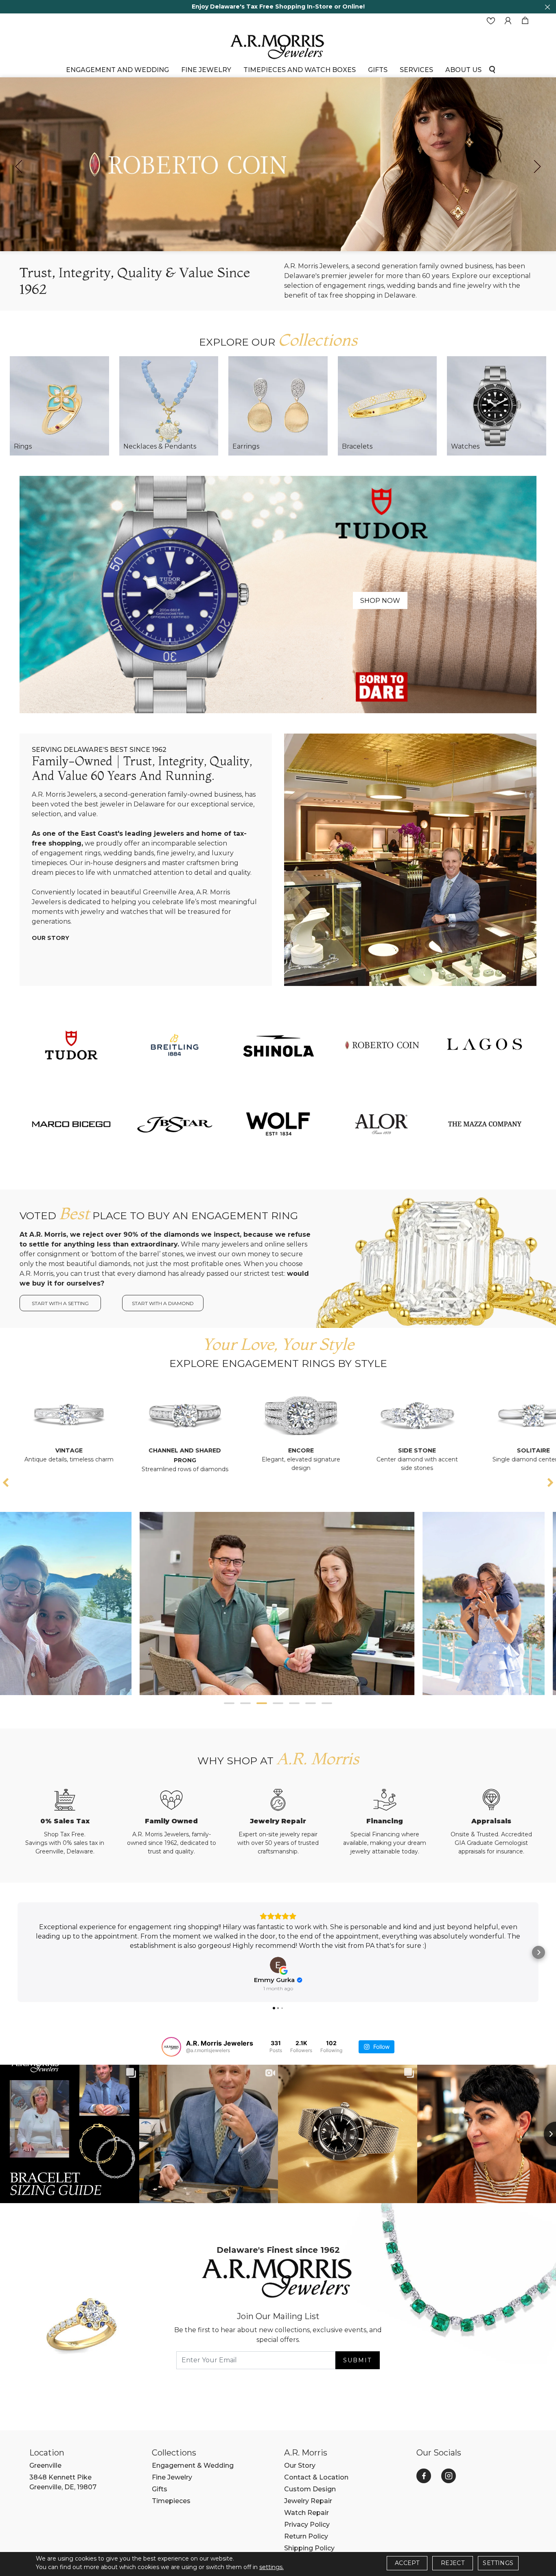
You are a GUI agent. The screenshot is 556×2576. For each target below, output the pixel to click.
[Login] (508, 21)
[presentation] (19, 166)
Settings (498, 2563)
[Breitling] (175, 1045)
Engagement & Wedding (193, 2465)
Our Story (50, 938)
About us (463, 70)
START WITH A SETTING (60, 1303)
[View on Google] (278, 1965)
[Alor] (381, 1124)
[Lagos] (485, 1045)
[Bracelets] (387, 406)
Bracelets (357, 446)
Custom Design (310, 2489)
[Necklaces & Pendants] (169, 406)
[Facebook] (424, 2476)
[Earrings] (278, 406)
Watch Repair (306, 2513)
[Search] (492, 69)
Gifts (160, 2489)
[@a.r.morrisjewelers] (171, 2047)
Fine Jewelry (206, 70)
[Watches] (497, 406)
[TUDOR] (71, 1045)
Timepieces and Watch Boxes (300, 70)
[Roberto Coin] (381, 1045)
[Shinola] (278, 1045)
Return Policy (306, 2536)
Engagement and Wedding (117, 70)
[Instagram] (449, 2476)
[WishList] (491, 21)
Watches (465, 446)
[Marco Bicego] (71, 1124)
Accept (407, 2563)
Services (416, 70)
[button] (229, 1703)
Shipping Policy (309, 2548)
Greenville (45, 2465)
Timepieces (171, 2501)
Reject (453, 2563)
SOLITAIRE (397, 1450)
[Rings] (59, 406)
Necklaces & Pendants (160, 446)
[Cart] (525, 21)
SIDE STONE (281, 1450)
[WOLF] (278, 1124)
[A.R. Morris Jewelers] (278, 46)
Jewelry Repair (308, 2501)
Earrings (246, 446)
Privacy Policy (307, 2525)
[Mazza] (485, 1124)
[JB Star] (175, 1124)
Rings (23, 446)
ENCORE (165, 1450)
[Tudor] (278, 594)
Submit (357, 2360)
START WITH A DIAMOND (163, 1303)
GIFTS (378, 70)
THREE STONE (514, 1450)
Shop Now (380, 601)
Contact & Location (316, 2477)
